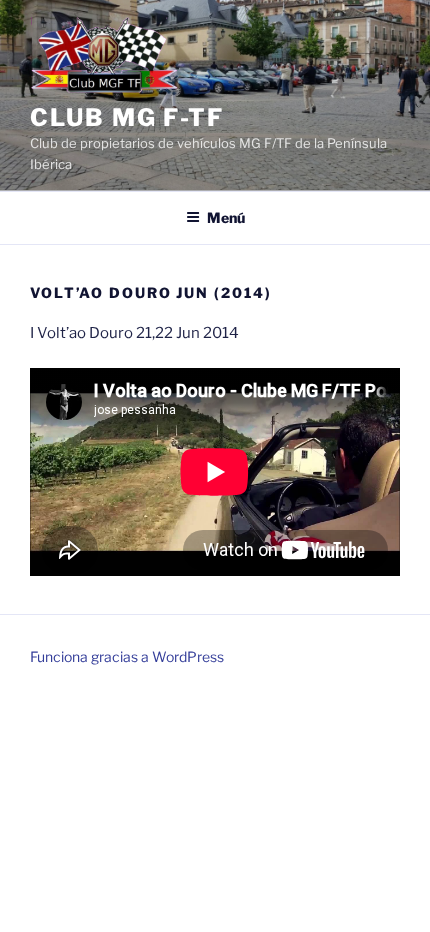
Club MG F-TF (127, 117)
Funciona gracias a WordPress (127, 656)
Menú (226, 217)
